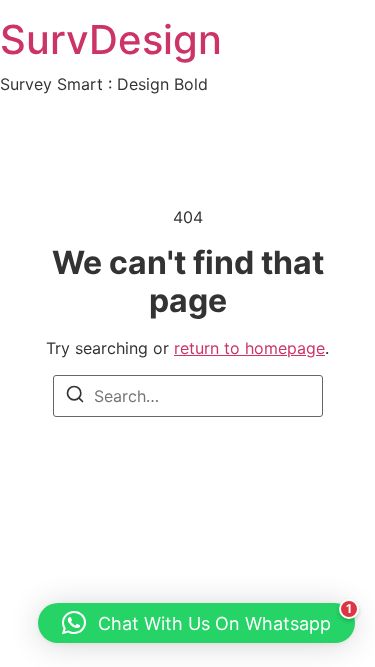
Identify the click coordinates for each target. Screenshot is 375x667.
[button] (196, 623)
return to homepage (249, 348)
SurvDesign (111, 39)
